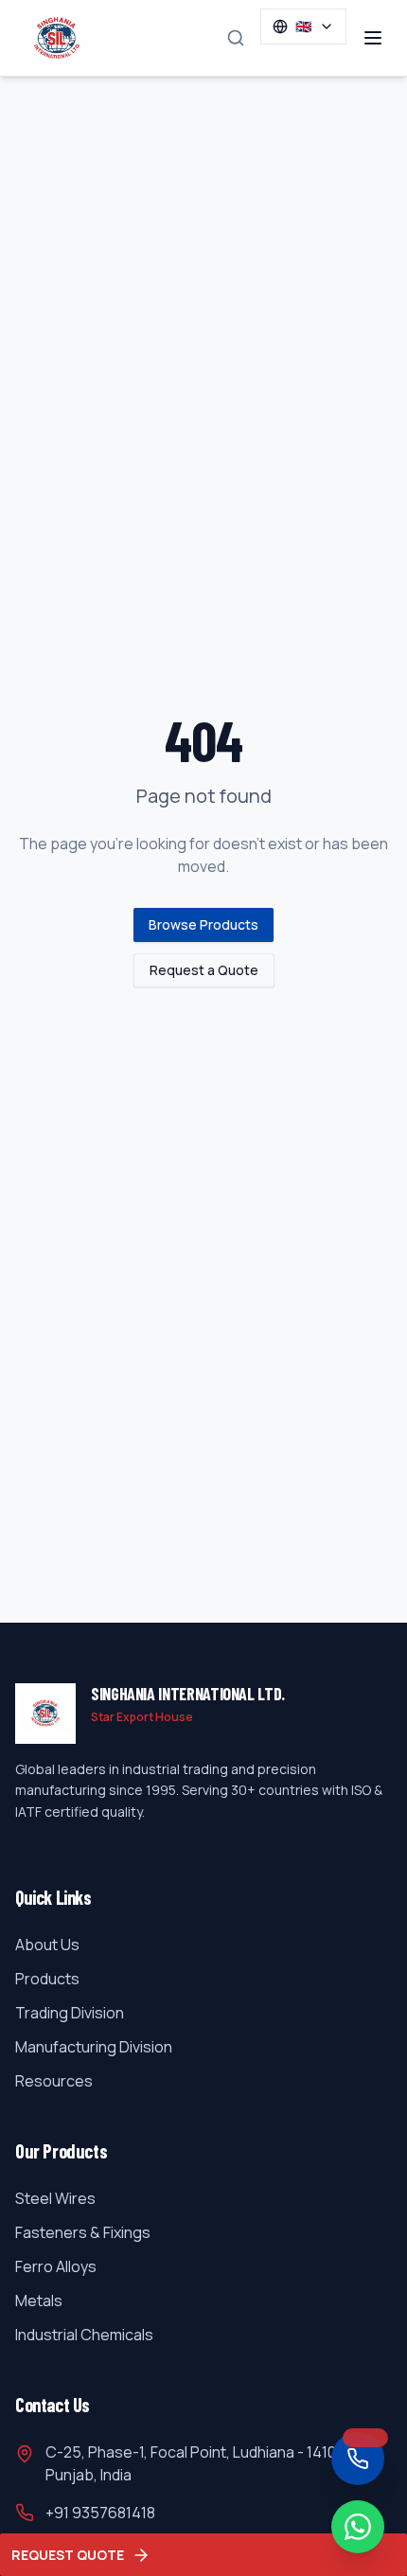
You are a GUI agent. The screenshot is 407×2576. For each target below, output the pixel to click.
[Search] (236, 38)
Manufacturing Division (94, 2047)
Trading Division (70, 2013)
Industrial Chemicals (84, 2335)
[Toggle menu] (373, 38)
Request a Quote (204, 970)
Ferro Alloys (56, 2266)
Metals (39, 2301)
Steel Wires (55, 2198)
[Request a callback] (358, 2459)
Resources (54, 2081)
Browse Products (203, 924)
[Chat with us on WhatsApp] (358, 2527)
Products (47, 1979)
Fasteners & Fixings (83, 2232)
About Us (47, 1945)
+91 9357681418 (100, 2513)
